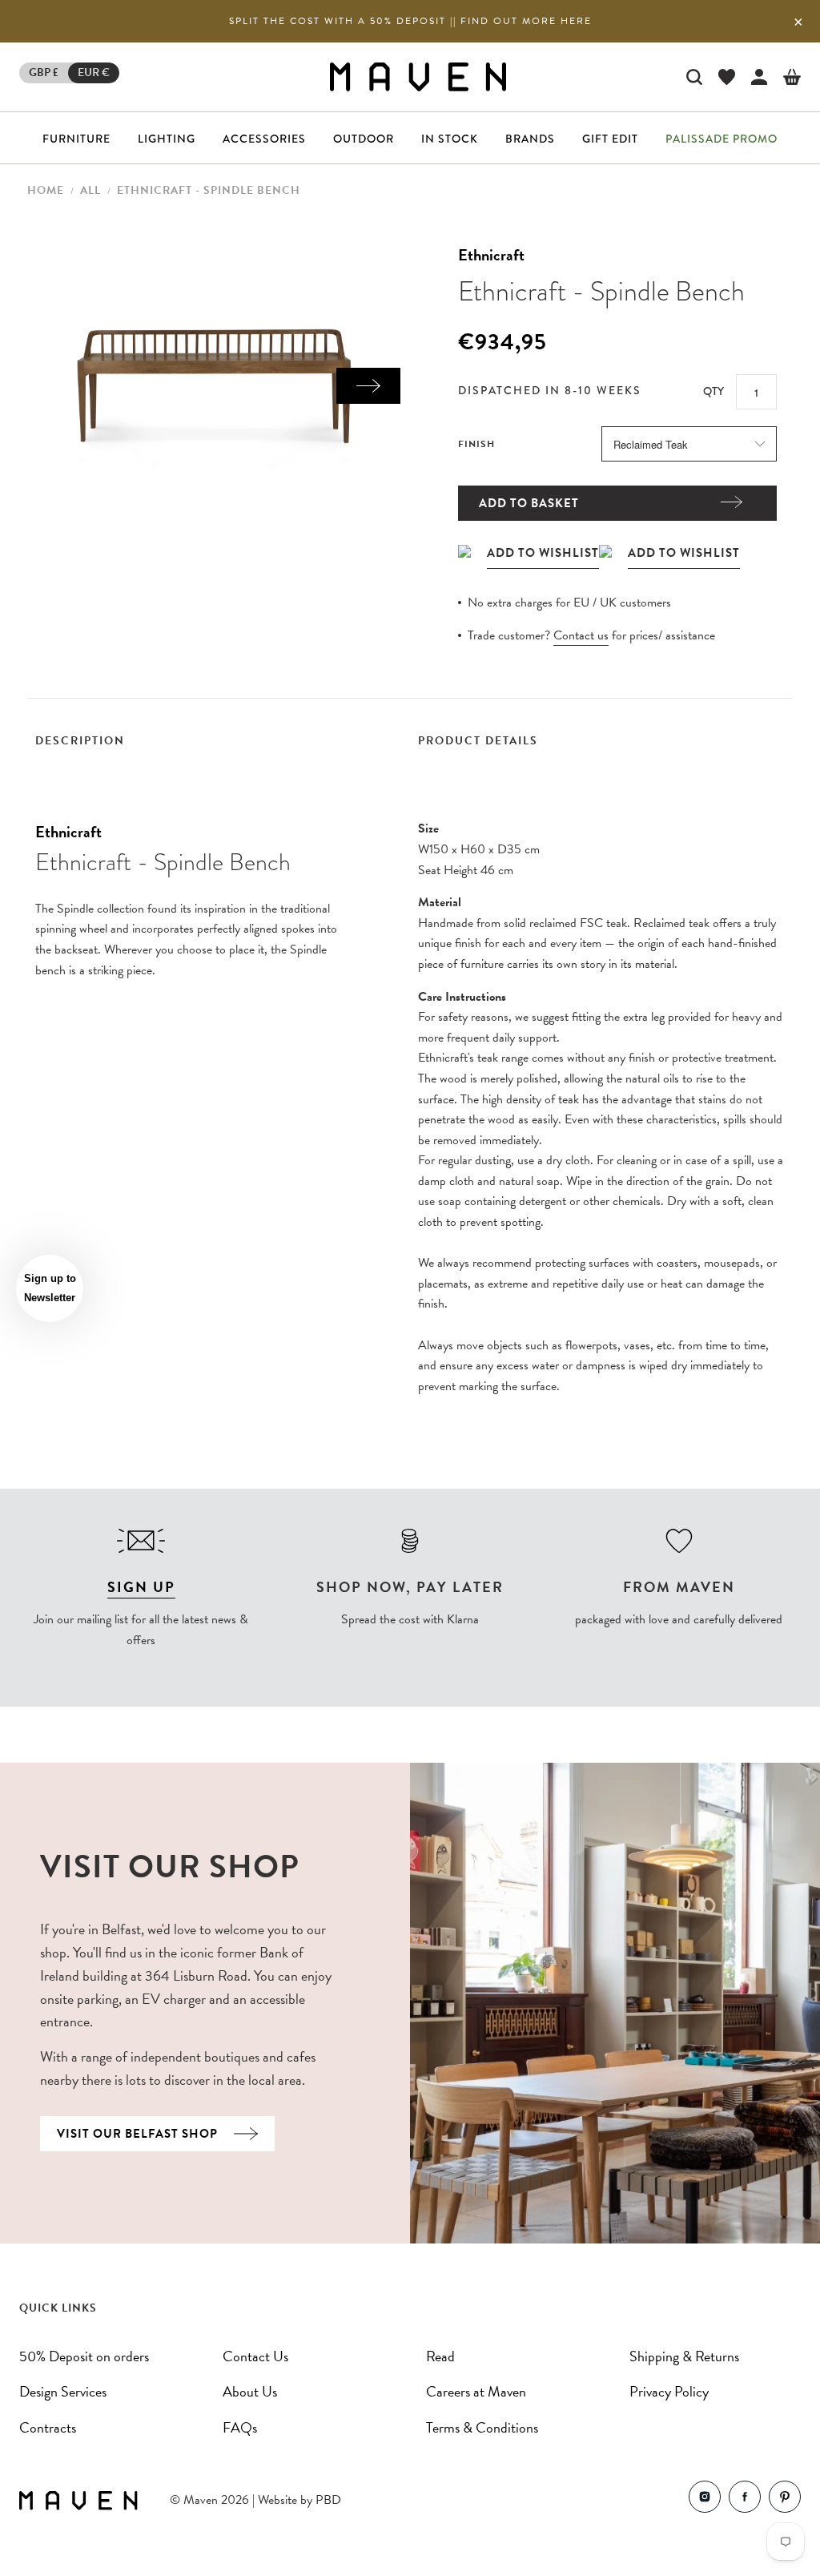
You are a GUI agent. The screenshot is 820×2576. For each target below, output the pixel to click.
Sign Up (141, 1587)
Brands (530, 139)
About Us (250, 2391)
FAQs (240, 2427)
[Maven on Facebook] (745, 2500)
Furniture (76, 139)
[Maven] (418, 77)
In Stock (450, 139)
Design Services (63, 2391)
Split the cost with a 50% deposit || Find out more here (410, 21)
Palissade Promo (722, 139)
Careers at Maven (476, 2391)
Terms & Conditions (482, 2427)
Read (440, 2356)
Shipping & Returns (684, 2356)
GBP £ (44, 73)
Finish (476, 444)
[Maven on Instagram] (705, 2500)
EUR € (94, 73)
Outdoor (364, 139)
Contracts (48, 2427)
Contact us (581, 635)
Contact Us (255, 2356)
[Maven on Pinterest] (785, 2500)
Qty (713, 391)
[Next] (368, 386)
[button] (50, 1288)
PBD (328, 2500)
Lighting (167, 139)
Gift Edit (610, 139)
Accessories (264, 139)
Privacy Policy (669, 2391)
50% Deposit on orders (84, 2356)
